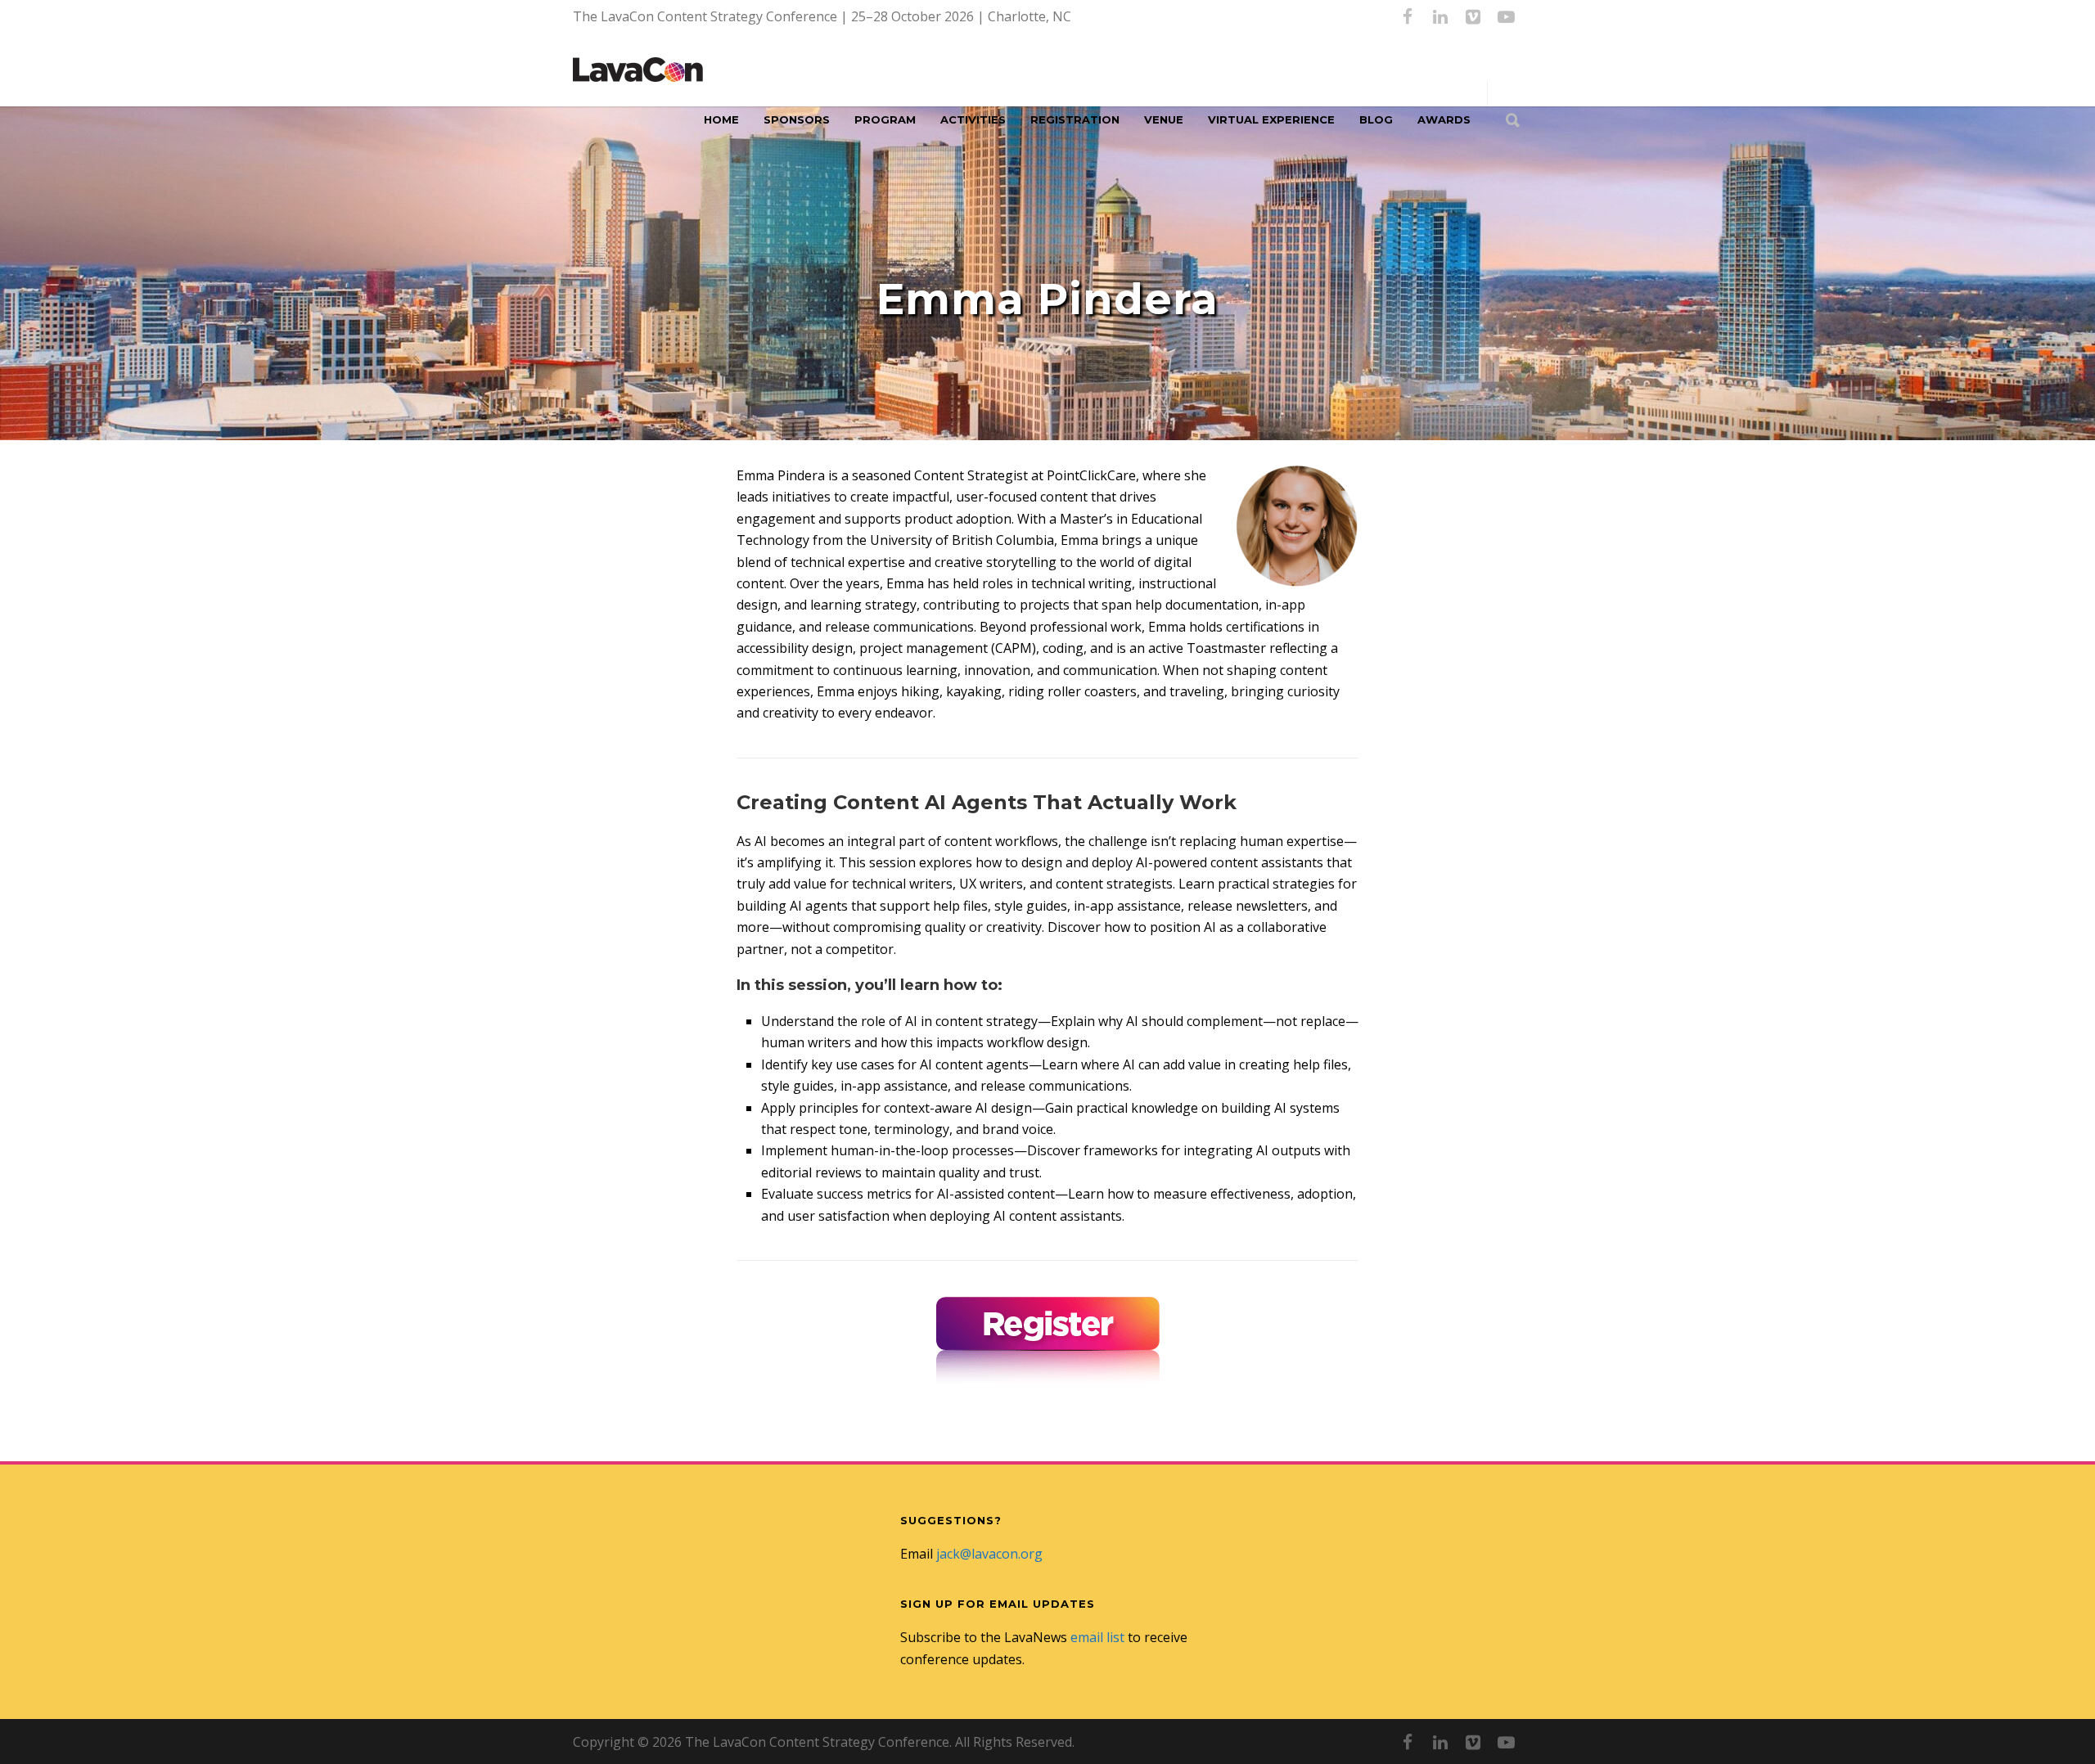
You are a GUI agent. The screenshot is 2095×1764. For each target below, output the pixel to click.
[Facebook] (1408, 16)
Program (885, 119)
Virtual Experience (1271, 119)
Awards (1444, 119)
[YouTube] (1506, 16)
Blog (1376, 119)
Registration (1075, 119)
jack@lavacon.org (989, 1554)
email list (1097, 1637)
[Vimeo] (1473, 16)
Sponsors (797, 119)
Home (721, 119)
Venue (1164, 119)
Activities (973, 119)
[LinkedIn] (1440, 16)
